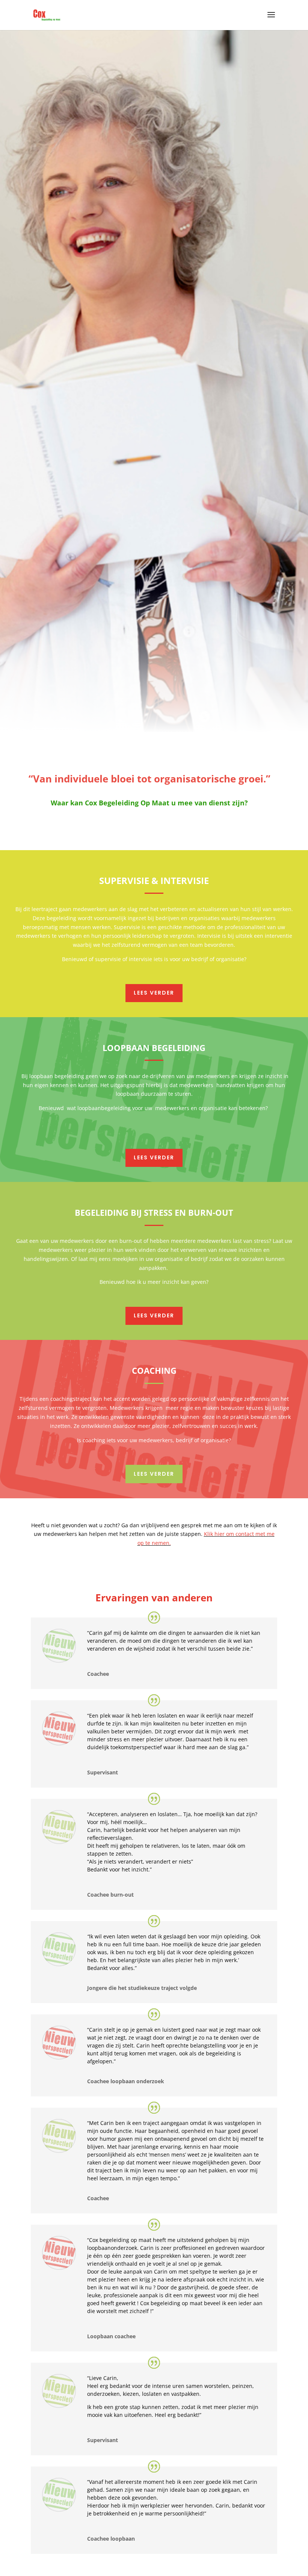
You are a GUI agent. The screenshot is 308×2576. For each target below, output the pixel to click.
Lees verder (154, 993)
